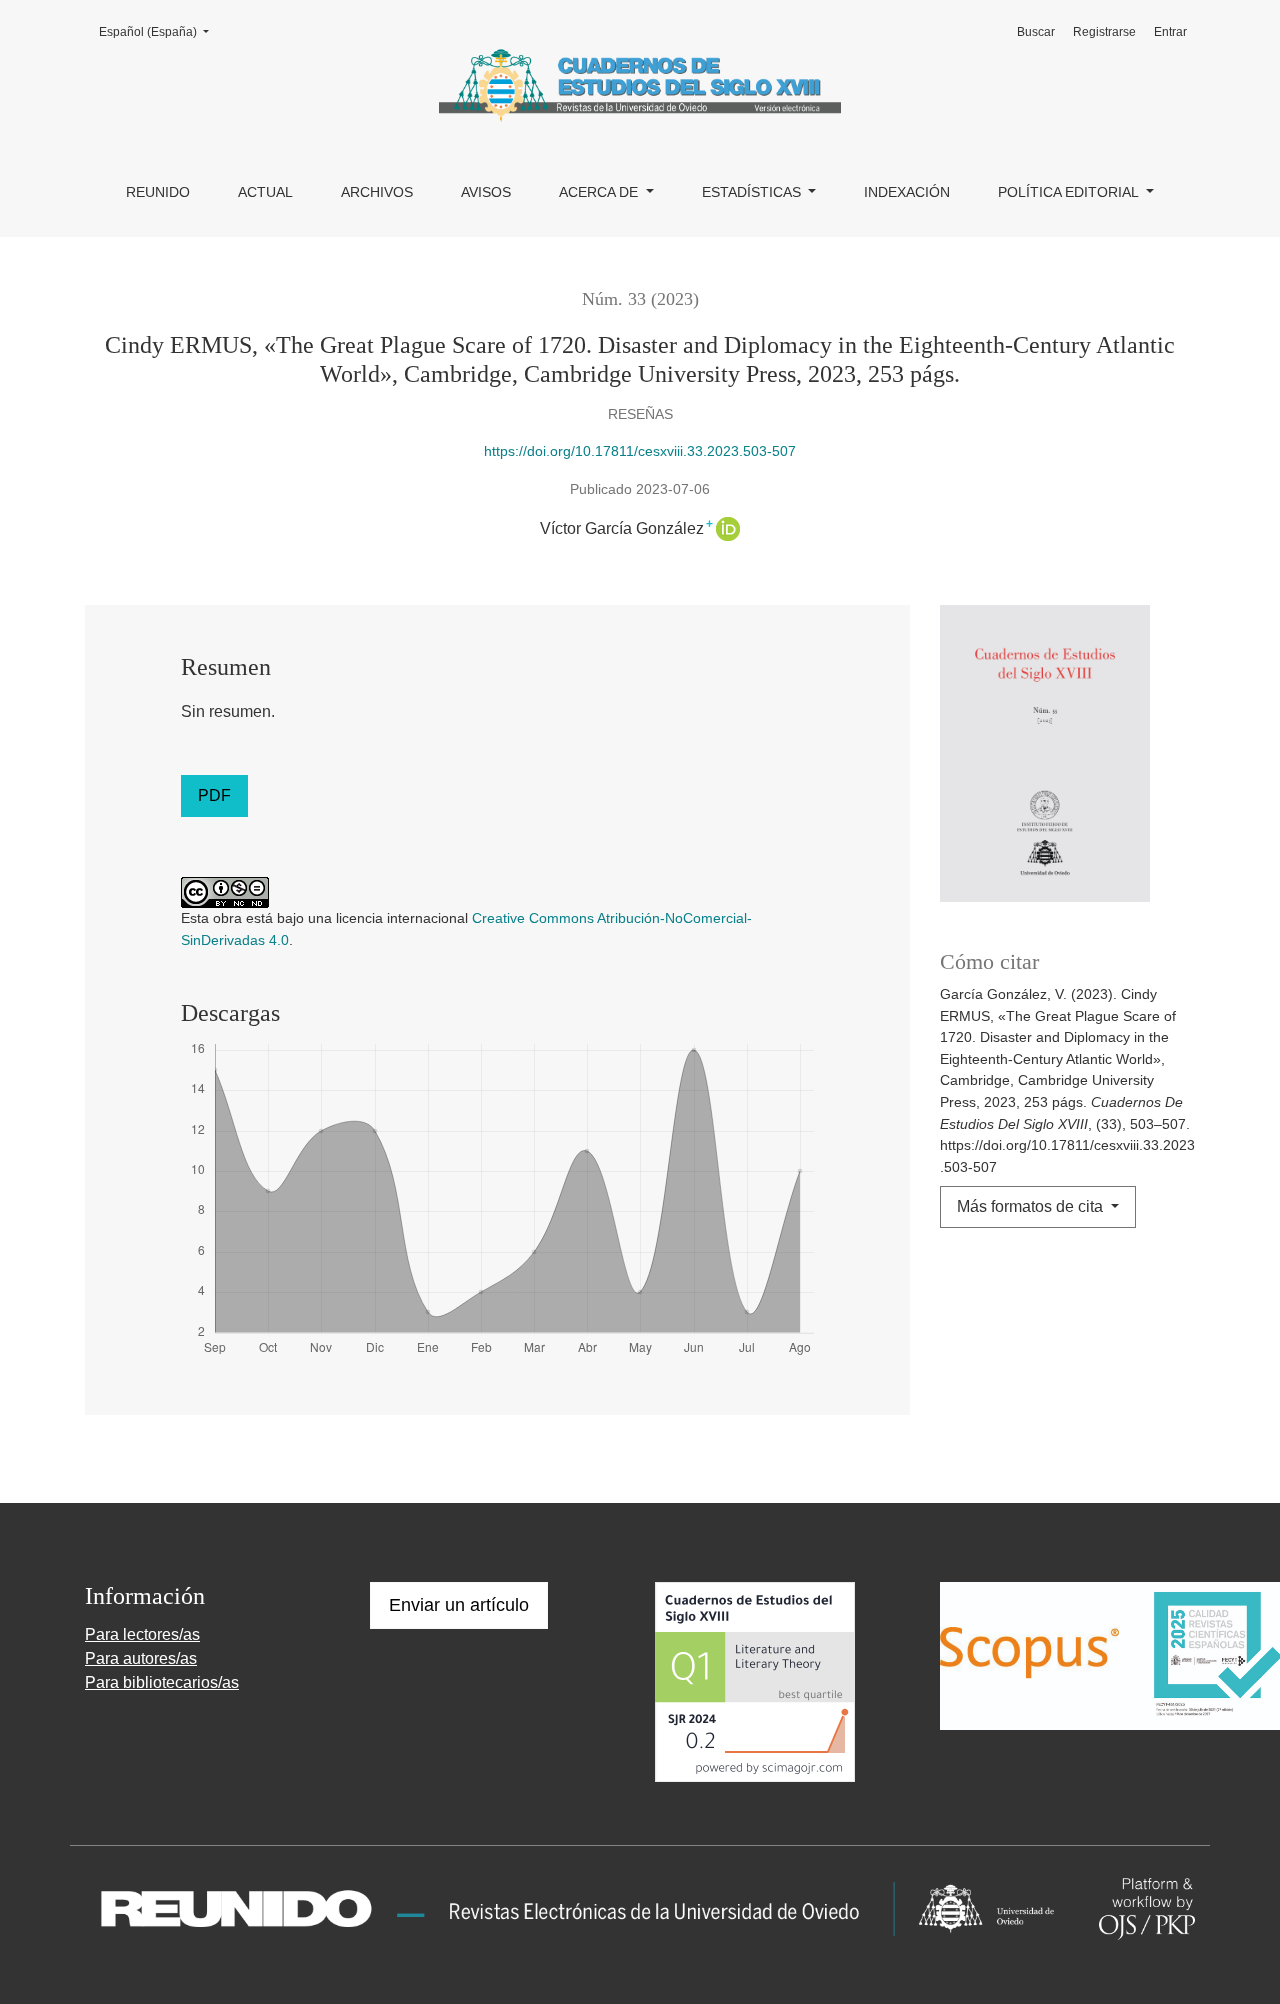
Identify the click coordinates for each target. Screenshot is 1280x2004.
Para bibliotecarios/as (162, 1682)
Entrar (1170, 32)
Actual (265, 192)
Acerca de (600, 192)
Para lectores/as (142, 1634)
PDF (214, 795)
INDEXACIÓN (907, 192)
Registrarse (1104, 32)
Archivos (377, 192)
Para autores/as (141, 1658)
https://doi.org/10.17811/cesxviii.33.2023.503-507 (640, 451)
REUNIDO (158, 192)
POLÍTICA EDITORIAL (1070, 192)
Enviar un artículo (459, 1605)
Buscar (1036, 32)
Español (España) (160, 31)
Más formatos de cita (1032, 1206)
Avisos (486, 192)
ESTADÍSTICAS (753, 192)
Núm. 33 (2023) (640, 299)
